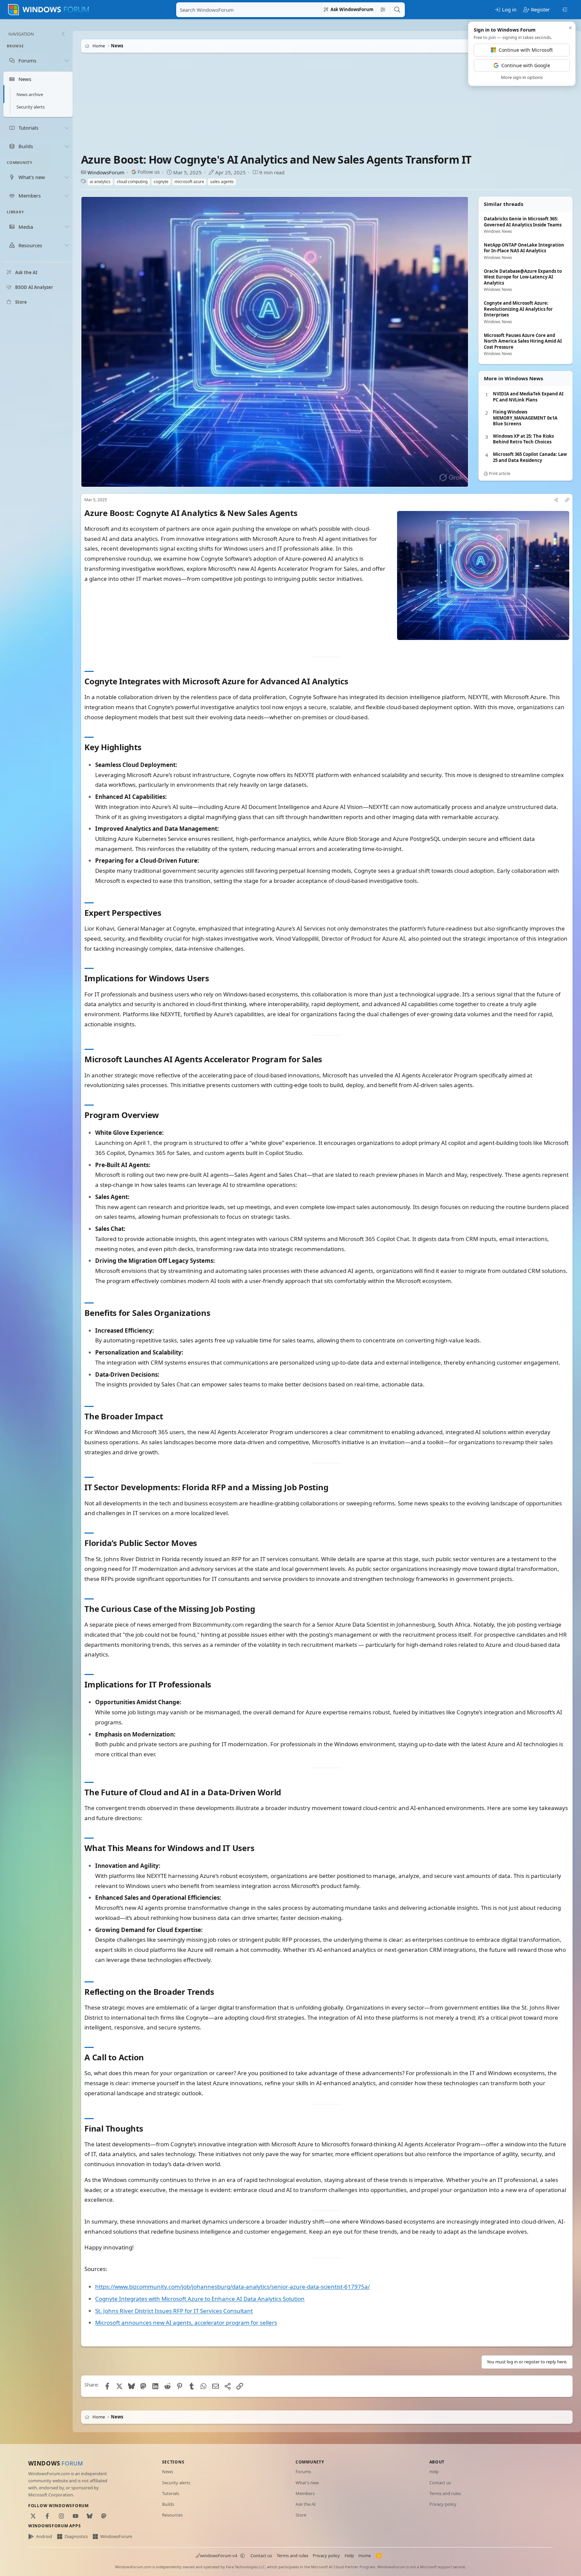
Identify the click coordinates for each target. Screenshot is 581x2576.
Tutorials (171, 2493)
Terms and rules (445, 2493)
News (168, 2472)
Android (44, 2536)
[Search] (397, 10)
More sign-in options (522, 77)
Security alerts (31, 107)
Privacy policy (443, 2504)
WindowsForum (106, 172)
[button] (243, 2556)
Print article (499, 474)
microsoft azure (189, 182)
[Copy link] (567, 500)
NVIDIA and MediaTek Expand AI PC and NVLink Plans (528, 397)
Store (301, 2515)
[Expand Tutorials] (67, 128)
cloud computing (132, 182)
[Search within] (383, 10)
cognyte (161, 182)
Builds (168, 2504)
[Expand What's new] (67, 177)
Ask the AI (305, 2504)
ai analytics (100, 182)
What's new (307, 2483)
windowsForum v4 (219, 2556)
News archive (30, 94)
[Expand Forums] (67, 60)
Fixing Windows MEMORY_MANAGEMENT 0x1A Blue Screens (525, 418)
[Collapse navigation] (63, 34)
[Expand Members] (67, 196)
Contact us (440, 2483)
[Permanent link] (301, 513)
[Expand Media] (67, 227)
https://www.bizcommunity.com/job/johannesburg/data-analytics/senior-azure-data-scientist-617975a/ (233, 2287)
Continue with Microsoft (526, 50)
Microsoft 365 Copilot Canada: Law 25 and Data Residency (530, 457)
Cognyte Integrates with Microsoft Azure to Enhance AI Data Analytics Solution (200, 2298)
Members (305, 2493)
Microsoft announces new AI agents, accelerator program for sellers (186, 2323)
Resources (172, 2515)
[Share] (556, 500)
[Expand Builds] (67, 146)
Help (434, 2472)
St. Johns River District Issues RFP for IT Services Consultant (174, 2310)
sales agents (222, 182)
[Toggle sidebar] (565, 9)
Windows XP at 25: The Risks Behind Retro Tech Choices (523, 439)
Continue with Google (526, 65)
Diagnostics (76, 2536)
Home (365, 2556)
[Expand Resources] (67, 245)
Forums (303, 2472)
